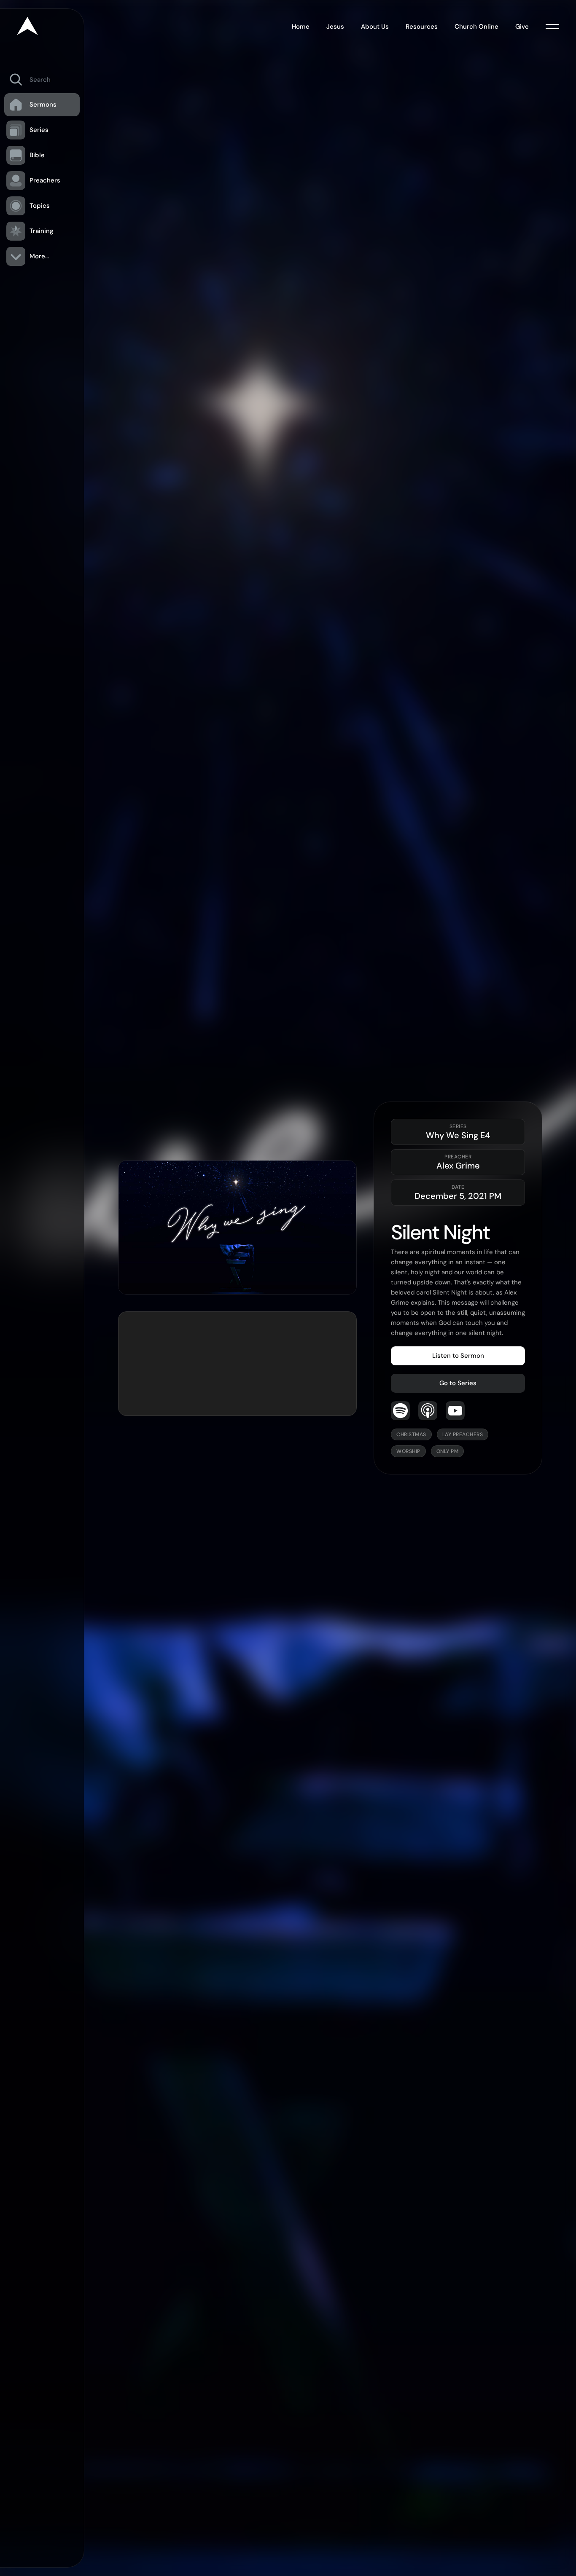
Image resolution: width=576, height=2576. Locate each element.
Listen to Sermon (458, 1356)
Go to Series (458, 1383)
